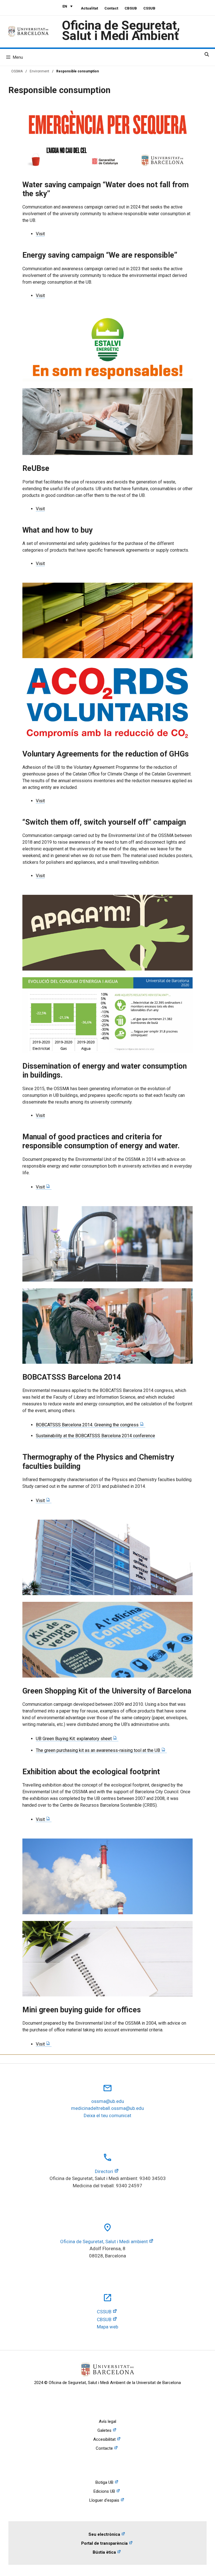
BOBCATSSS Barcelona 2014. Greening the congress (87, 1425)
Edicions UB (104, 2491)
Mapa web (107, 2327)
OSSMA (17, 71)
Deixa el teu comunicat (107, 2115)
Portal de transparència (104, 2543)
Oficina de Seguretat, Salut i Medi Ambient (121, 30)
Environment (39, 71)
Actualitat (89, 8)
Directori (104, 2171)
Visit (40, 234)
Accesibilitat (104, 2439)
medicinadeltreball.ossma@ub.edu (107, 2108)
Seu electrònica (104, 2534)
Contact (111, 8)
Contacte (104, 2448)
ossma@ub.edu (108, 2101)
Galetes (104, 2430)
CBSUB (131, 8)
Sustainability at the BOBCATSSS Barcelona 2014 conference (95, 1436)
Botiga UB (104, 2482)
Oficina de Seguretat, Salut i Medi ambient (104, 2241)
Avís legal (107, 2421)
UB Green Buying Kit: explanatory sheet (74, 1739)
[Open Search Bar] (207, 54)
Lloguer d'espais (104, 2500)
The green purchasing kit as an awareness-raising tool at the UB (98, 1750)
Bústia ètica (104, 2552)
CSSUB (149, 8)
